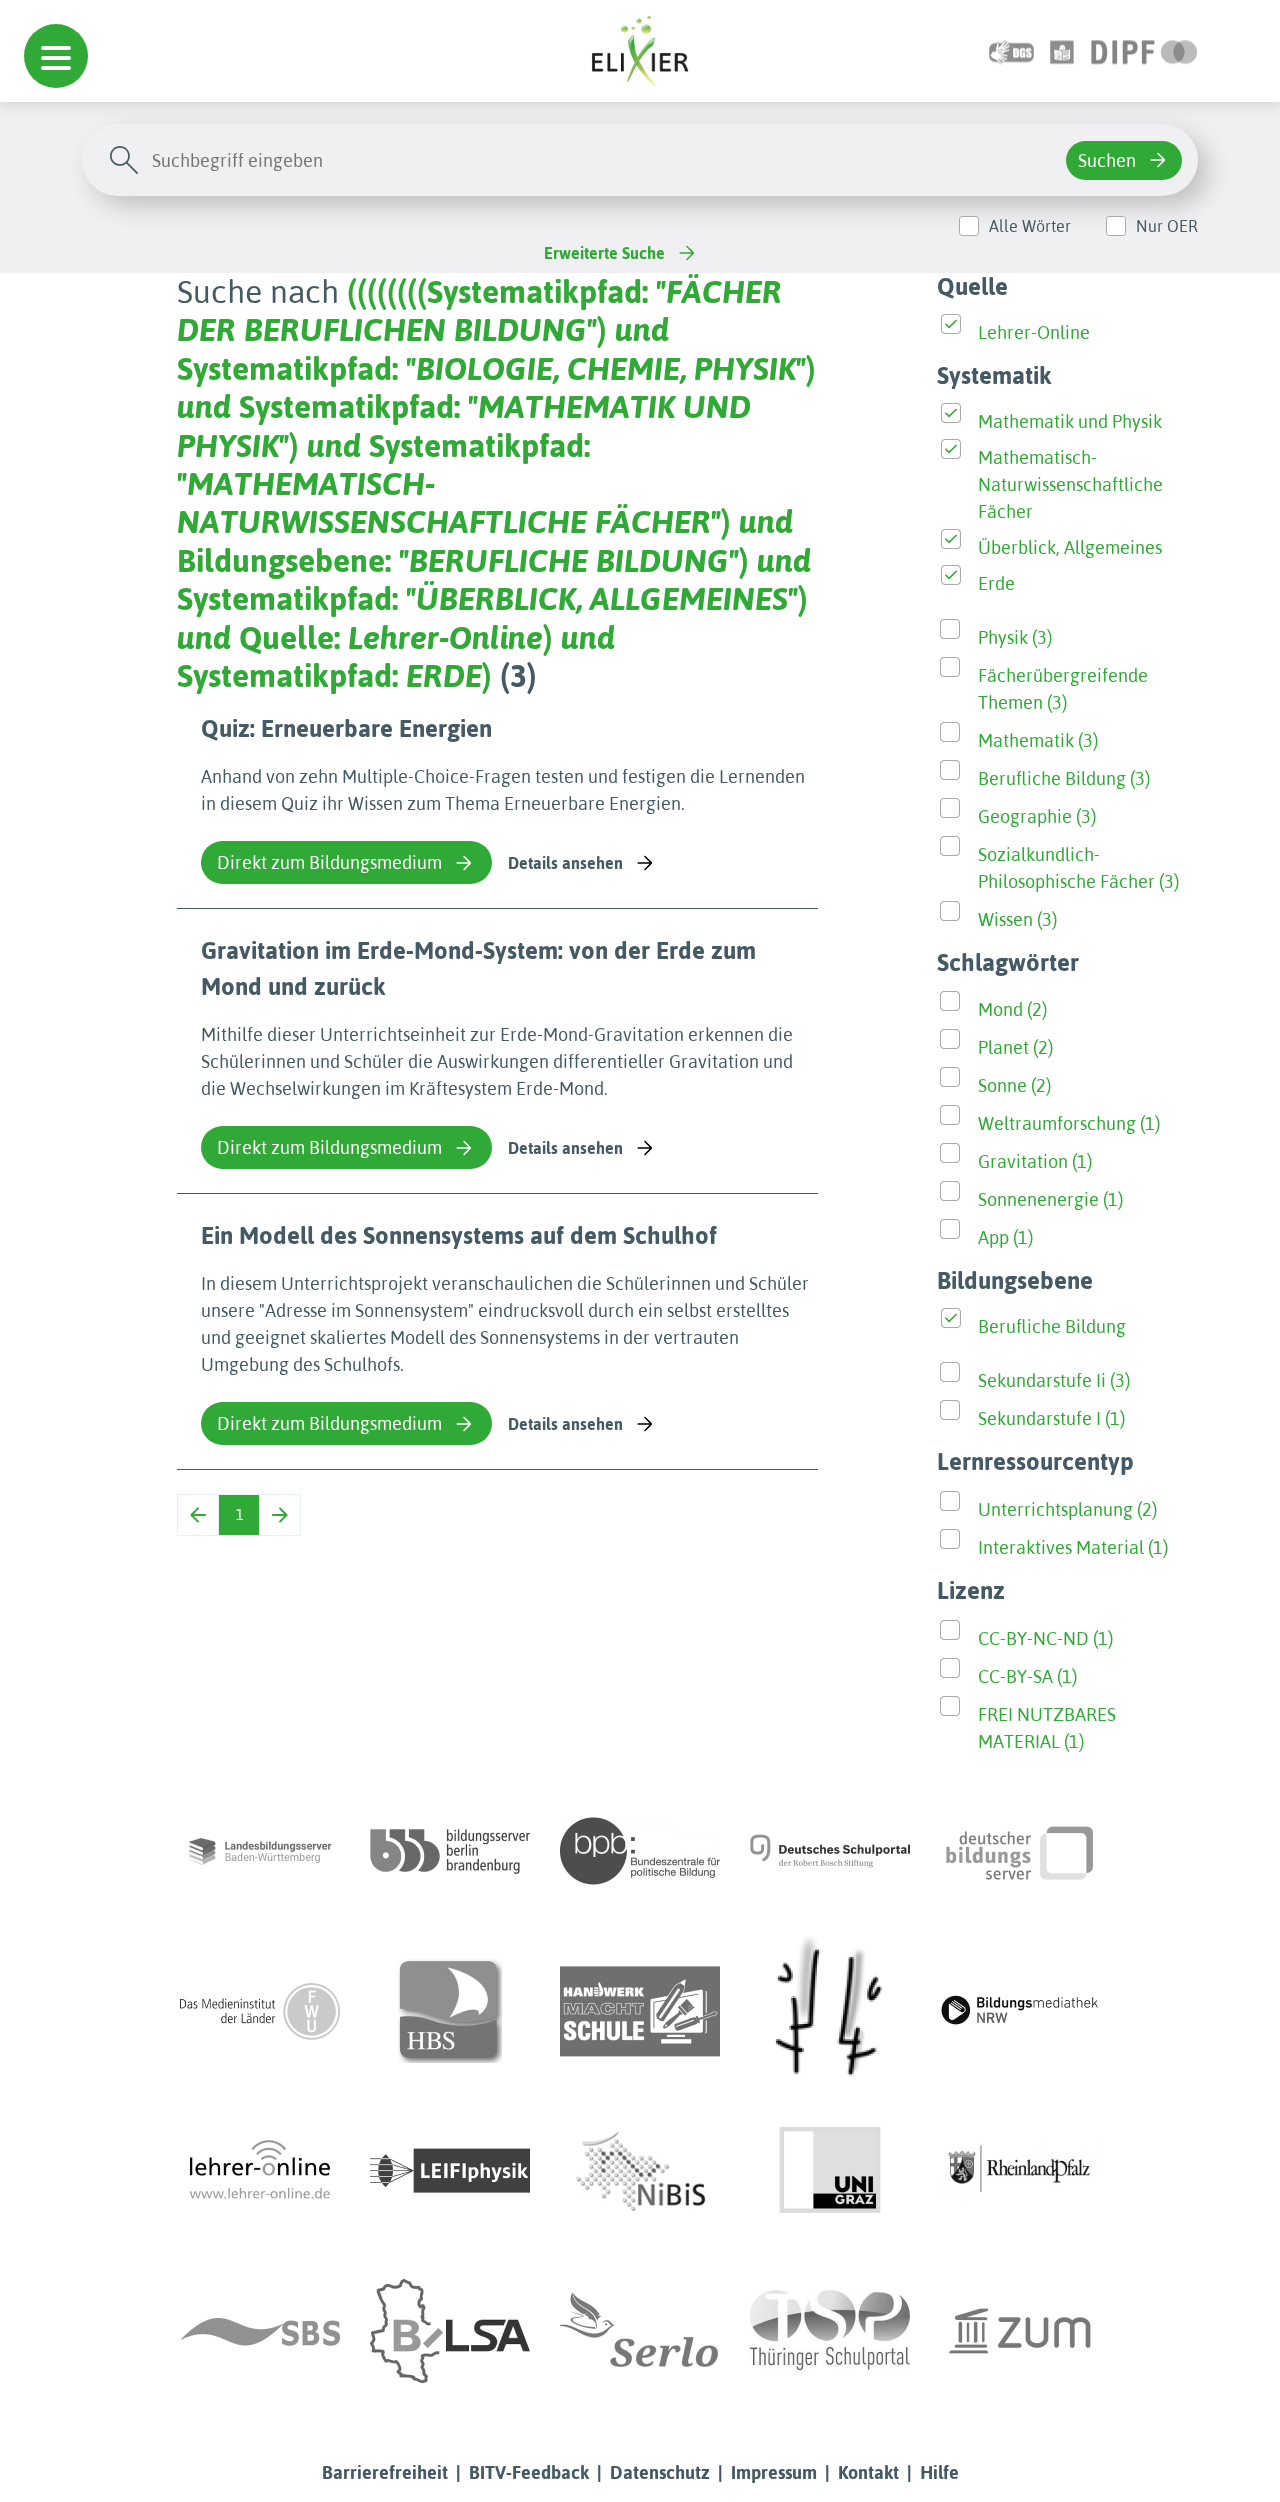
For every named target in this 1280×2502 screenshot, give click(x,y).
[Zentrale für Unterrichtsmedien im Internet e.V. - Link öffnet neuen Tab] (1020, 2331)
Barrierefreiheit (385, 2472)
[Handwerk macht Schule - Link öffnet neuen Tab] (640, 2011)
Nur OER (1167, 226)
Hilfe (939, 2472)
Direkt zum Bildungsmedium (329, 862)
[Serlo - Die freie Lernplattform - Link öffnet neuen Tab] (640, 2331)
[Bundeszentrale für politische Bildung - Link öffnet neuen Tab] (640, 1851)
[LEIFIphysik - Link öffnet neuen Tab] (450, 2171)
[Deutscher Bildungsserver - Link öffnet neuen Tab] (1020, 1851)
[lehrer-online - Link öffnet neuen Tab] (260, 2171)
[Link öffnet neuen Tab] (1144, 50)
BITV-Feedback (529, 2472)
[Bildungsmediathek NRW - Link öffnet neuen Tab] (1020, 2011)
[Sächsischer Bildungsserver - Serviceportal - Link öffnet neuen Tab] (260, 2331)
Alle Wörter (1030, 226)
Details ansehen (565, 863)
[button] (56, 56)
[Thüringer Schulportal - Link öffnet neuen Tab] (830, 2331)
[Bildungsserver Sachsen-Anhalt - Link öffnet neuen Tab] (450, 2331)
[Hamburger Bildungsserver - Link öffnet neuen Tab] (450, 2011)
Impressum (774, 2472)
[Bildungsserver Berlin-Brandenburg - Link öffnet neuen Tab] (450, 1851)
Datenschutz (660, 2472)
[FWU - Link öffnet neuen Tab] (260, 2011)
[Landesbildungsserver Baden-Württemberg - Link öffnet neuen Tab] (260, 1851)
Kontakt (868, 2472)
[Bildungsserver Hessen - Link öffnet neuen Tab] (830, 2011)
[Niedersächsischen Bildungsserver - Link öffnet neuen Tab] (640, 2171)
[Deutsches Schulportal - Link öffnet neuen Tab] (830, 1851)
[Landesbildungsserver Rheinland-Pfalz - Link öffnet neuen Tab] (1020, 2171)
